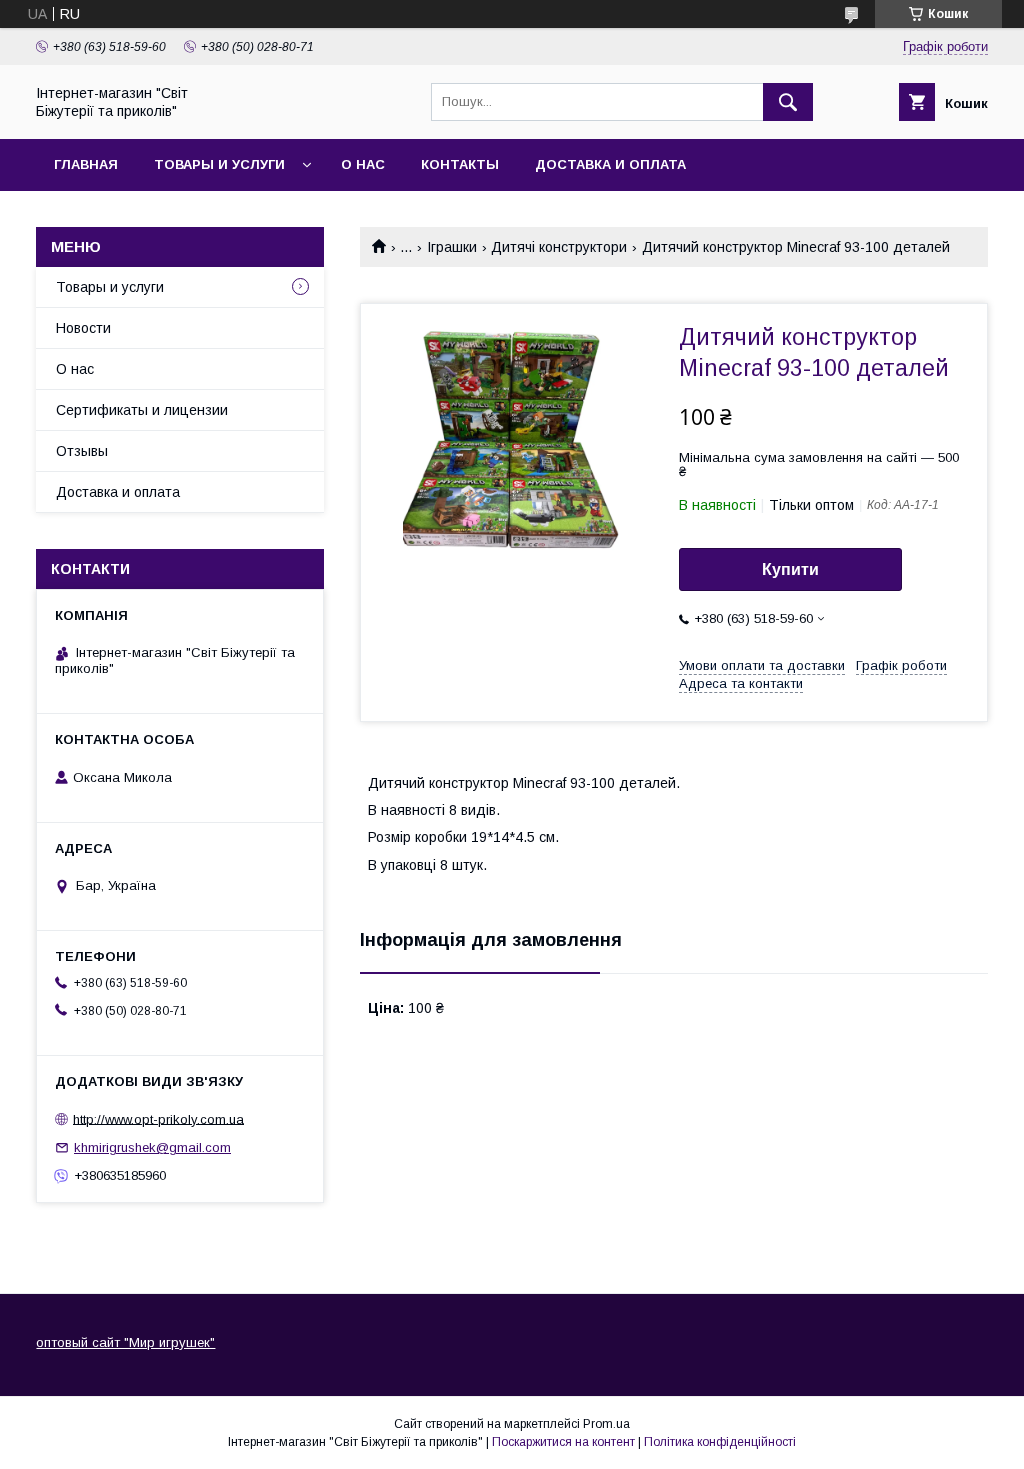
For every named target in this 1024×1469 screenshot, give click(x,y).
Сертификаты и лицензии (142, 410)
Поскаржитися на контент (563, 1442)
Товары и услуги (219, 164)
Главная (86, 164)
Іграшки (452, 247)
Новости (83, 328)
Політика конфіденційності (720, 1442)
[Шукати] (788, 102)
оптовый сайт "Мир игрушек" (125, 1342)
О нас (363, 164)
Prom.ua (606, 1424)
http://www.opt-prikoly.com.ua (158, 1118)
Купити (790, 569)
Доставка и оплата (610, 164)
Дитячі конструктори (559, 247)
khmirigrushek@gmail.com (152, 1147)
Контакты (460, 164)
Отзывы (82, 451)
